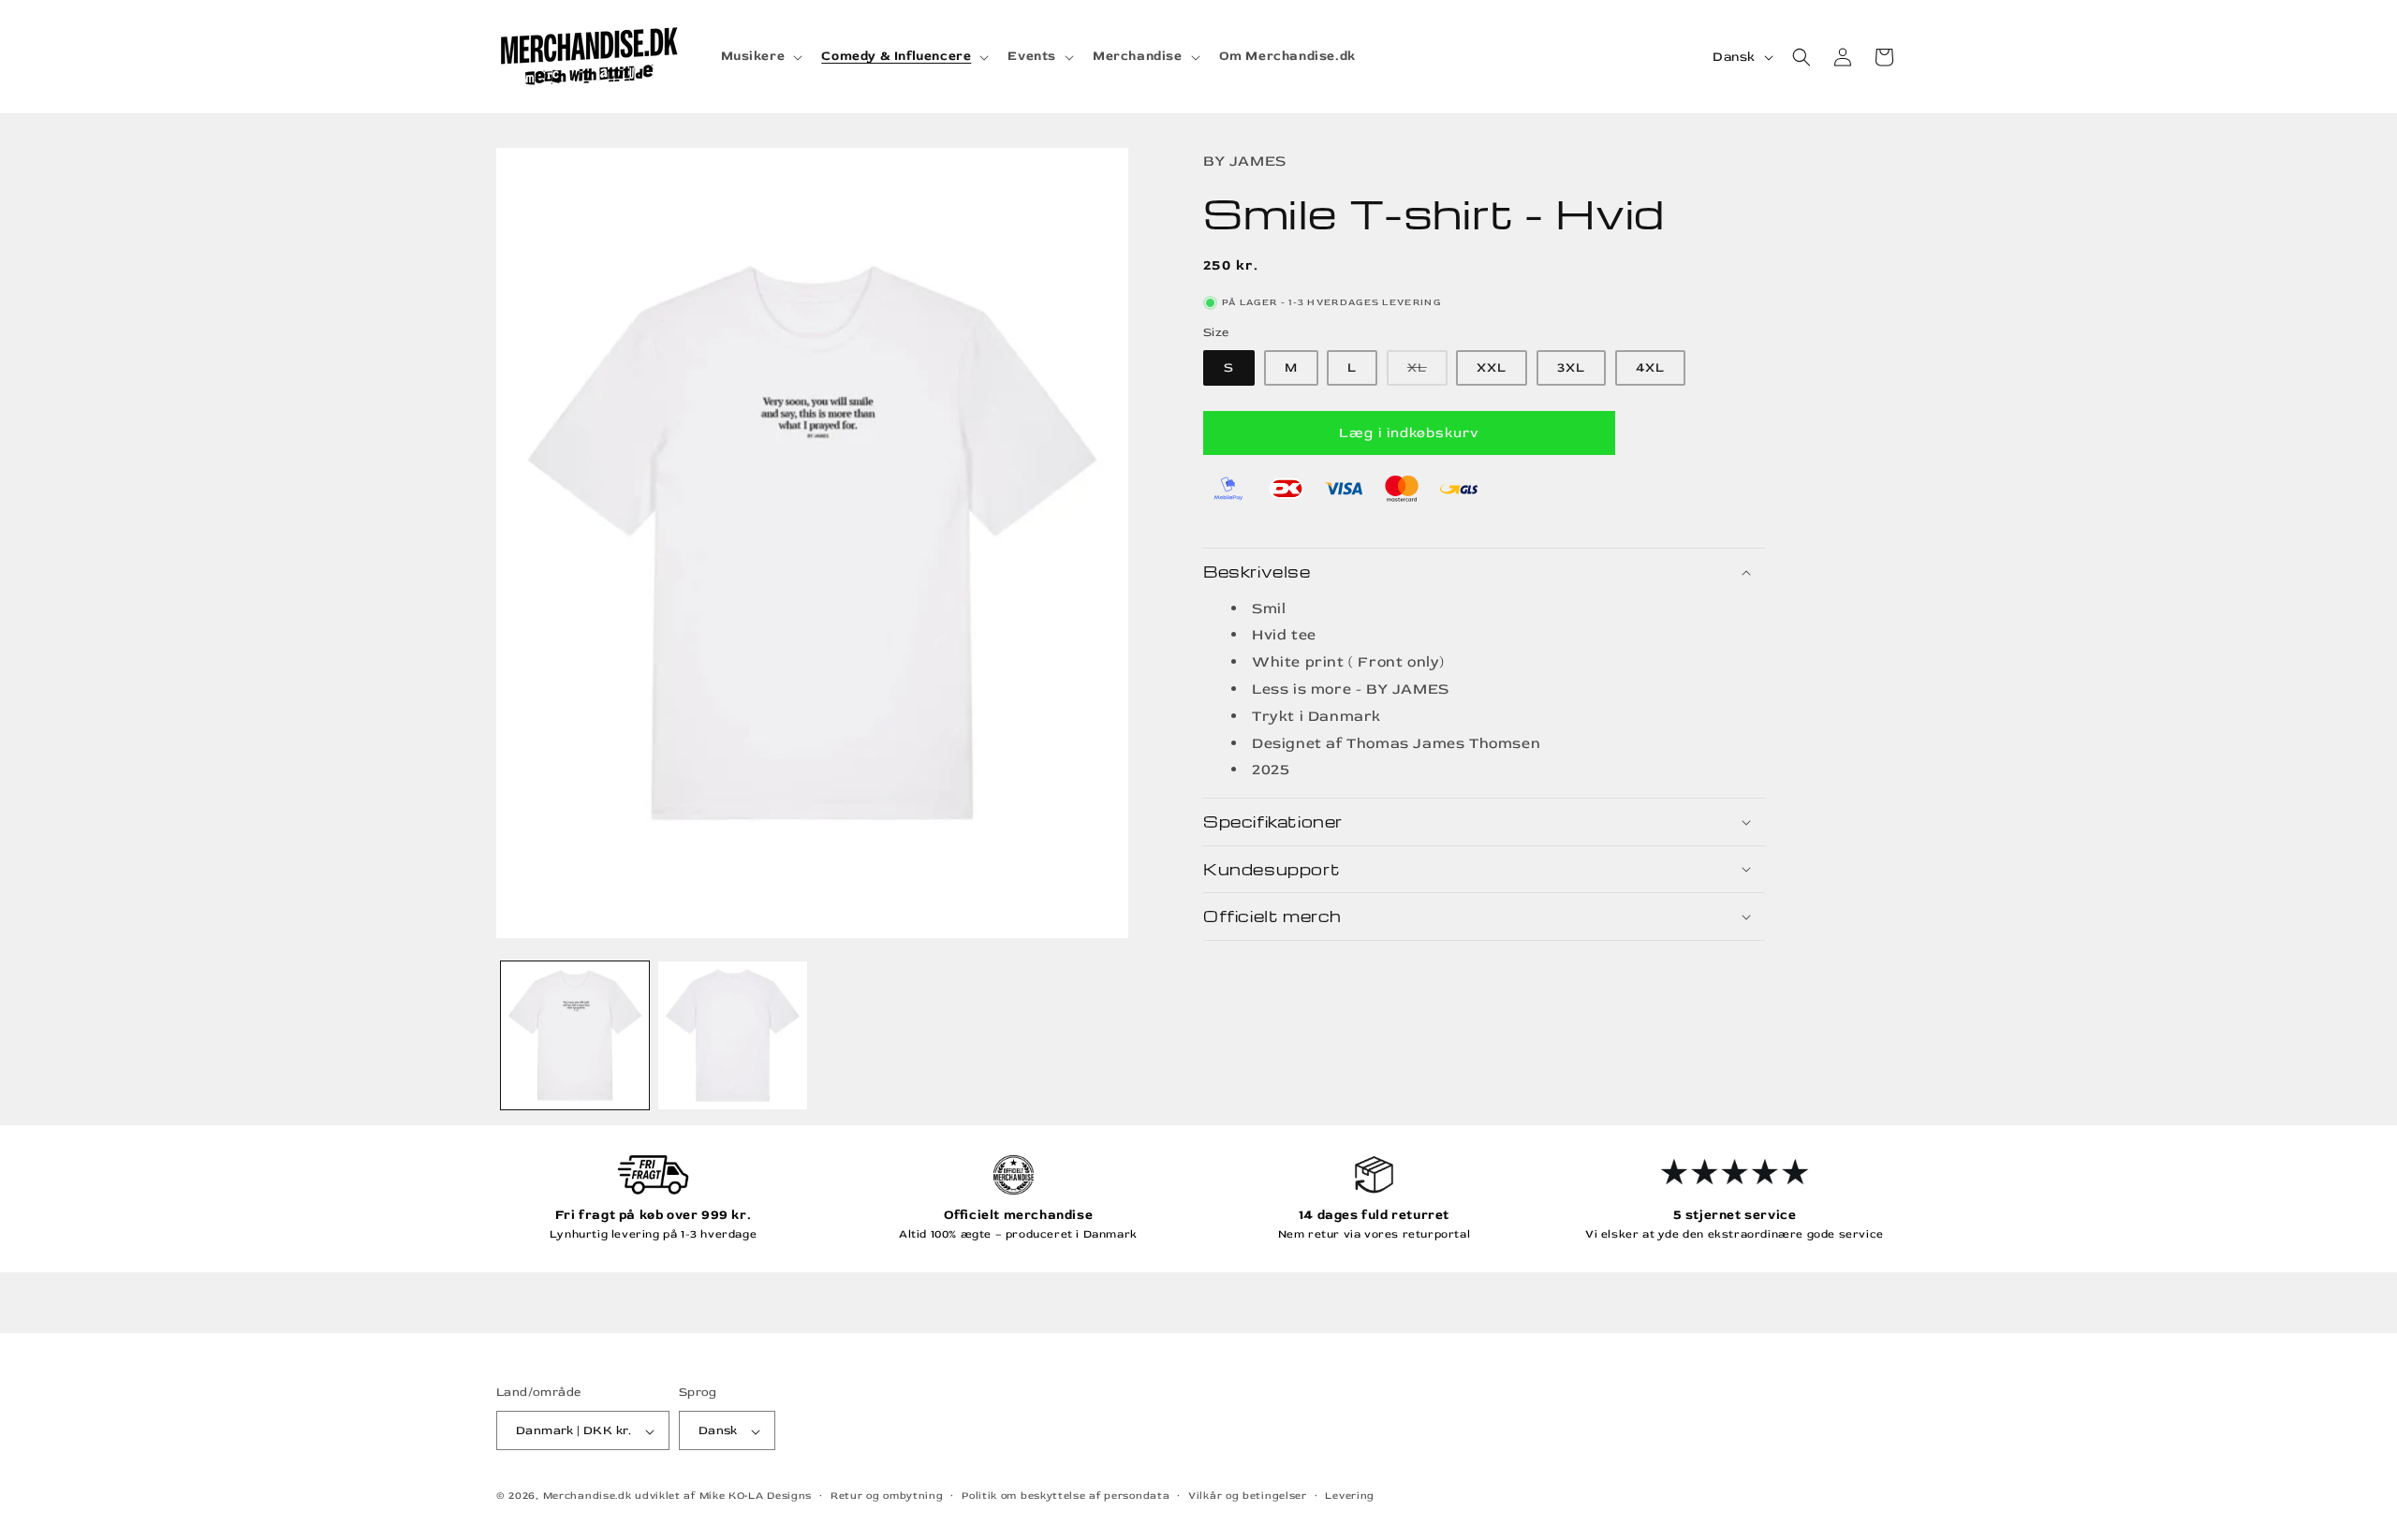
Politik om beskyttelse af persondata (1066, 1496)
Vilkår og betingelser (1248, 1496)
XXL (1492, 367)
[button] (760, 56)
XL (1427, 372)
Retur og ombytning (887, 1496)
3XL (1571, 367)
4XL (1650, 367)
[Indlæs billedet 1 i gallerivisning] (575, 1035)
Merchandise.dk (588, 1496)
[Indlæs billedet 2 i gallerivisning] (732, 1035)
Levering (1350, 1496)
